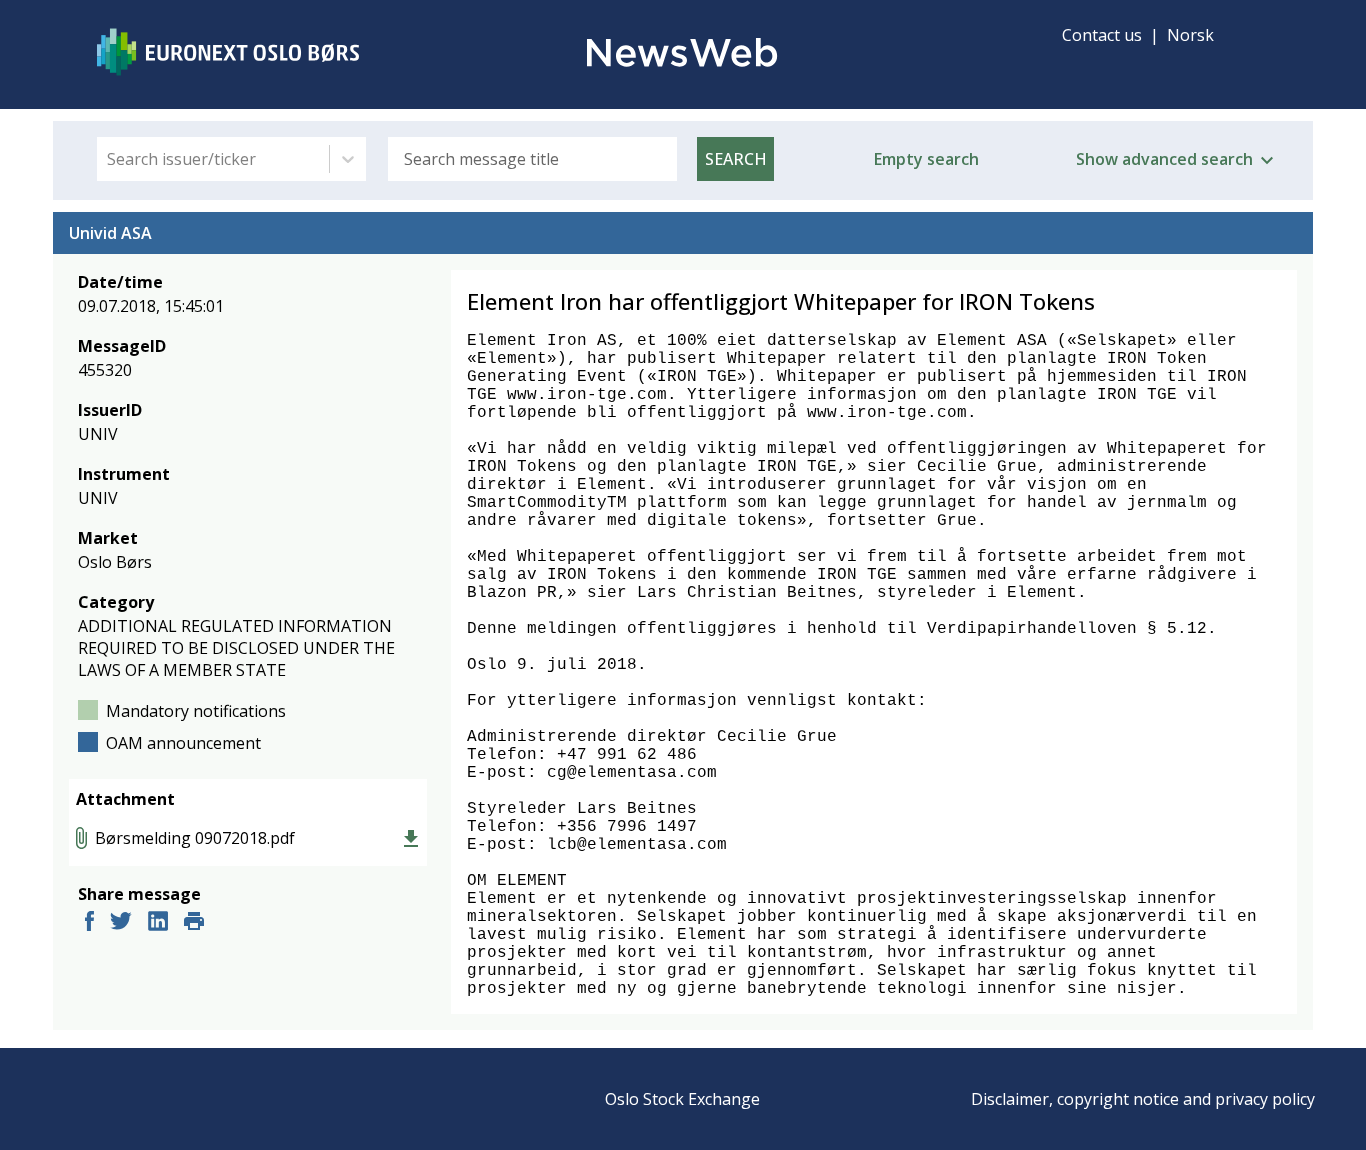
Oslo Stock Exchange (682, 1099)
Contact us (1102, 35)
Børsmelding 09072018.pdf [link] (195, 838)
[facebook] (89, 923)
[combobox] (109, 159)
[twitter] (121, 923)
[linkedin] (158, 923)
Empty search (926, 159)
